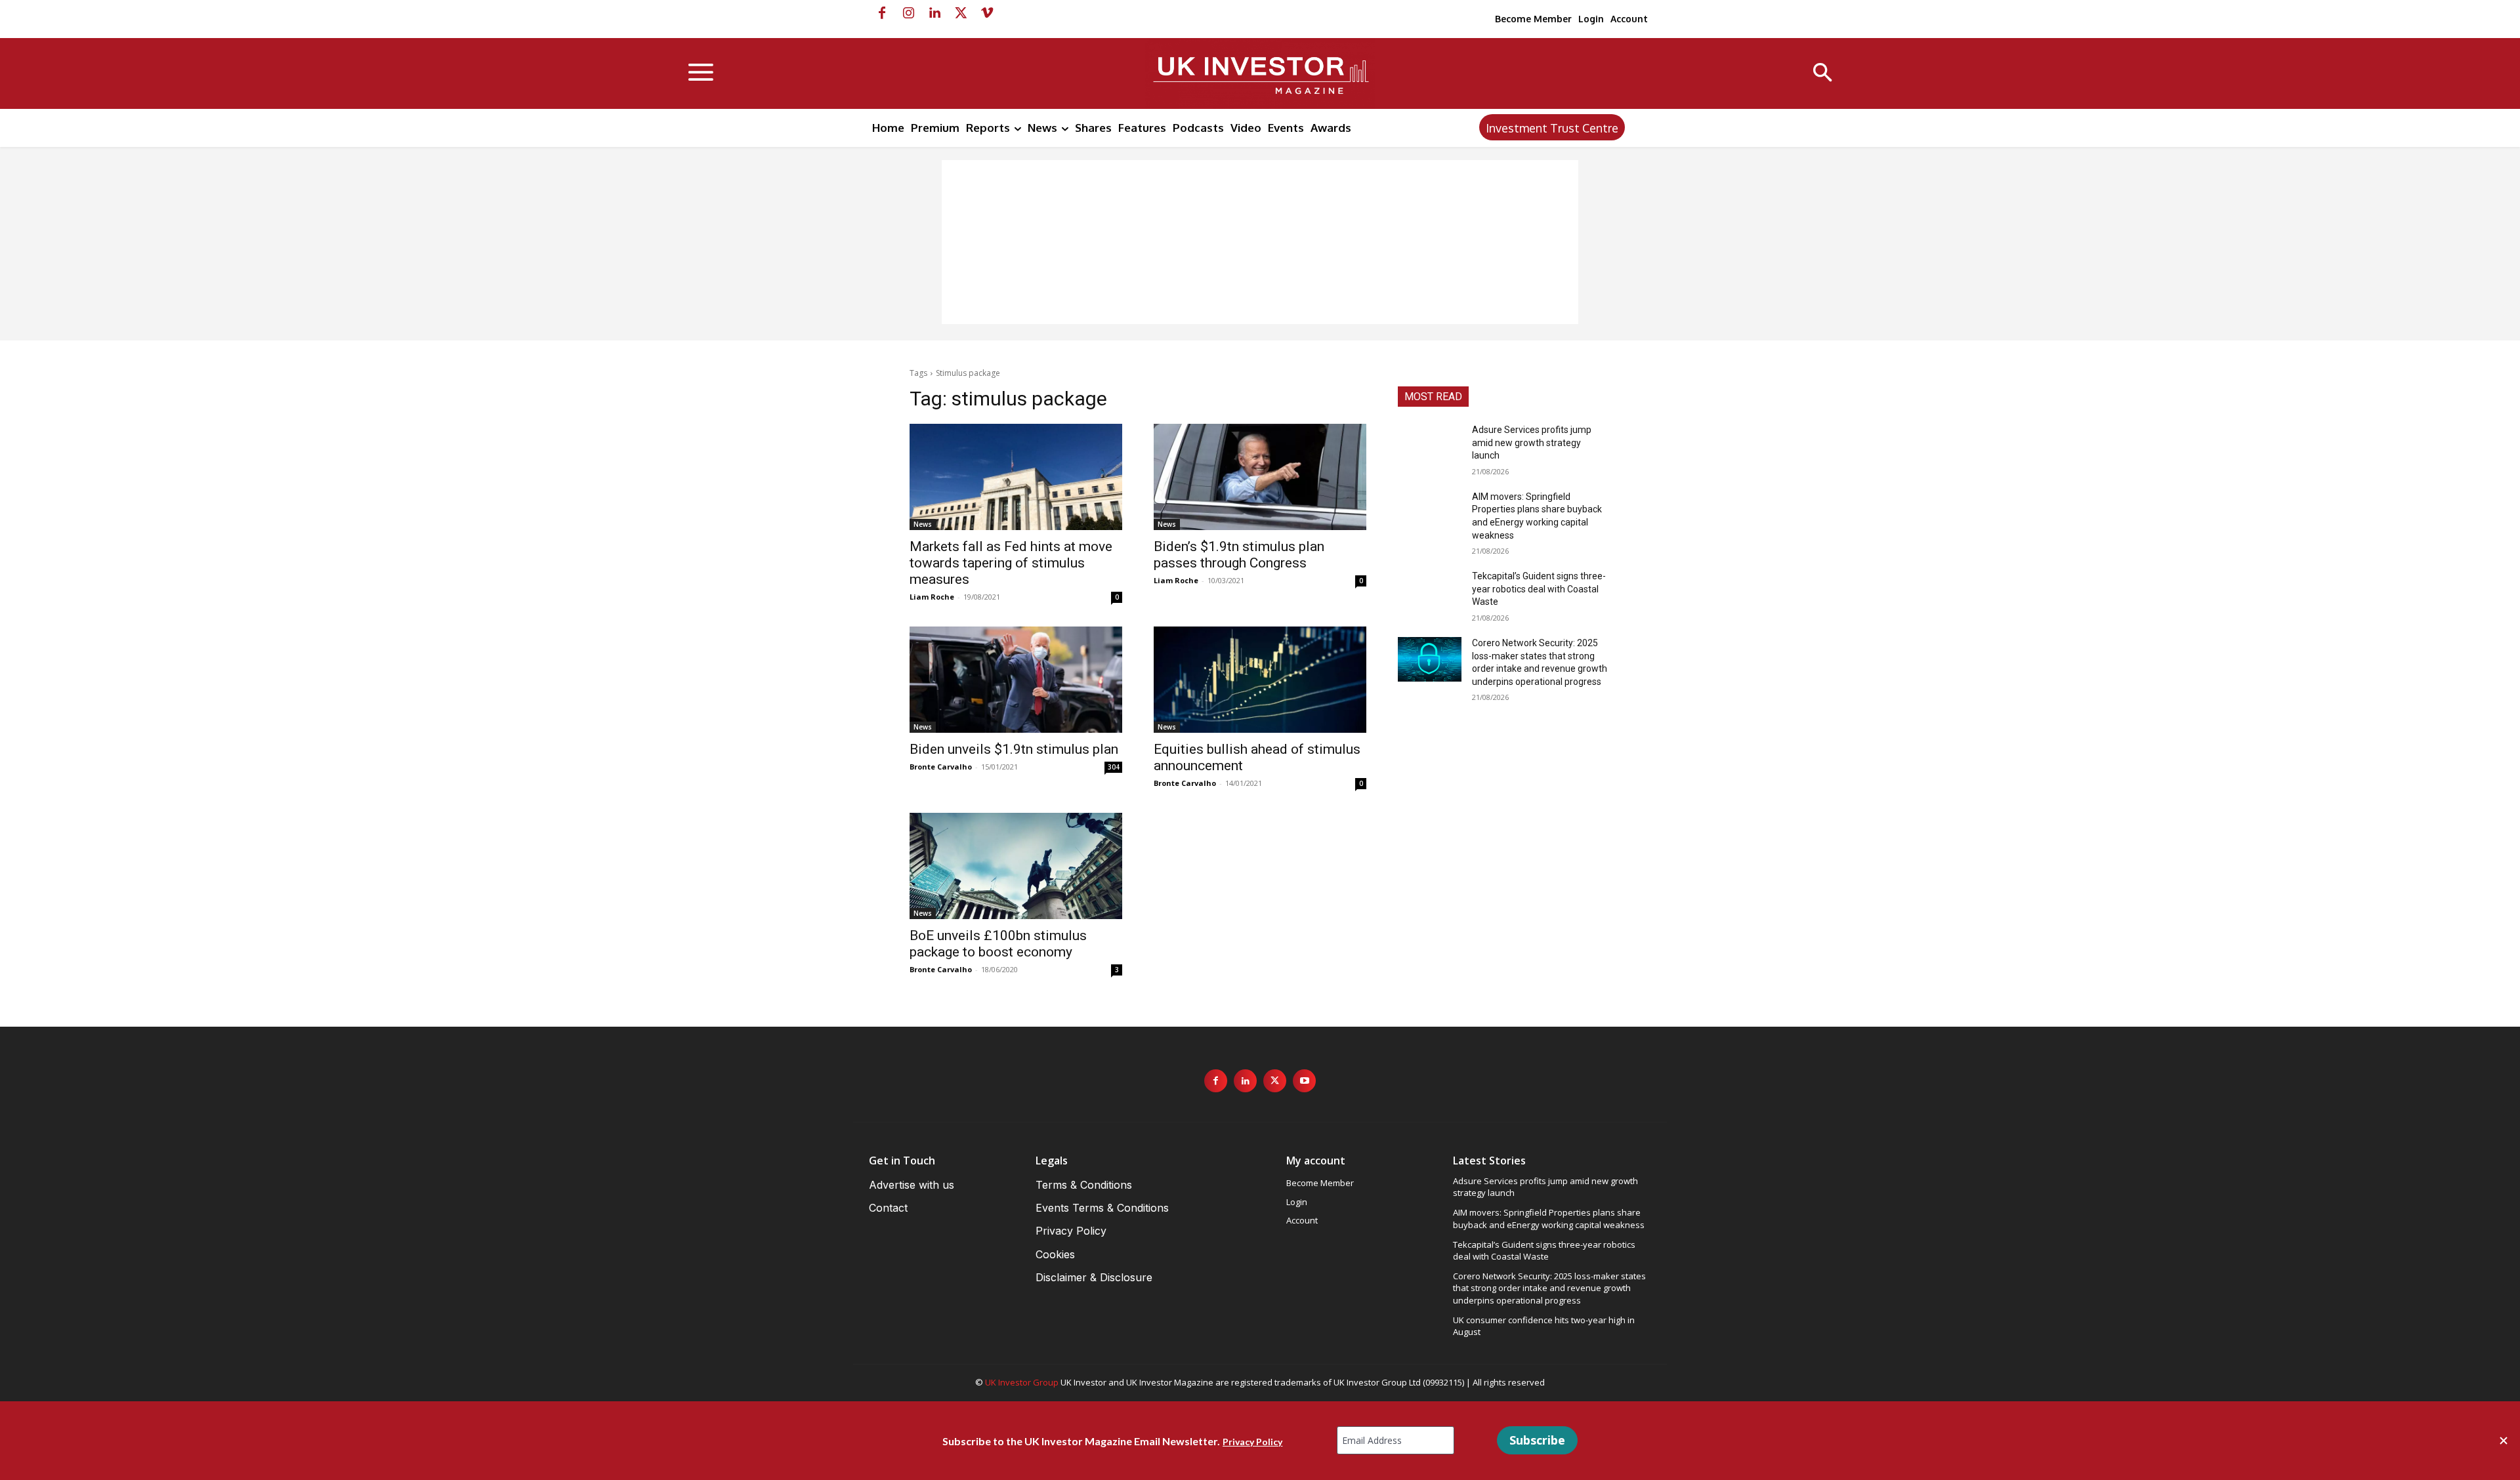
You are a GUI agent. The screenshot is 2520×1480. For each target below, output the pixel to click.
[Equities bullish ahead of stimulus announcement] (1260, 680)
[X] (961, 13)
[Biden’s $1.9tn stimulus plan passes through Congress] (1260, 477)
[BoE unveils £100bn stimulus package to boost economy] (1016, 866)
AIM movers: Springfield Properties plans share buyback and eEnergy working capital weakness (1549, 1218)
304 (1114, 767)
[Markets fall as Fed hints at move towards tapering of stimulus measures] (1016, 477)
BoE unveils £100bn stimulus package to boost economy (998, 944)
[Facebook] (882, 13)
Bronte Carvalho (941, 767)
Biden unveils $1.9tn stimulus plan (1014, 749)
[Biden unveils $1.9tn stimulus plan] (1016, 680)
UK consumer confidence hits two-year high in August (1544, 1326)
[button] (1823, 74)
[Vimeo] (987, 13)
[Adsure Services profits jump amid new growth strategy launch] (1430, 446)
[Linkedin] (934, 13)
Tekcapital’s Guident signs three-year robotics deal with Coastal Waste (1539, 589)
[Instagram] (908, 13)
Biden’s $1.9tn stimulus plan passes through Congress (1239, 555)
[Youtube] (1304, 1081)
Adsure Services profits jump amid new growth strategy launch (1532, 442)
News (923, 524)
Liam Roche (932, 597)
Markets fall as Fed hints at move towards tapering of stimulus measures (1011, 563)
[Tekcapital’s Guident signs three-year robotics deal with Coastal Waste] (1430, 592)
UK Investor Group (1022, 1382)
